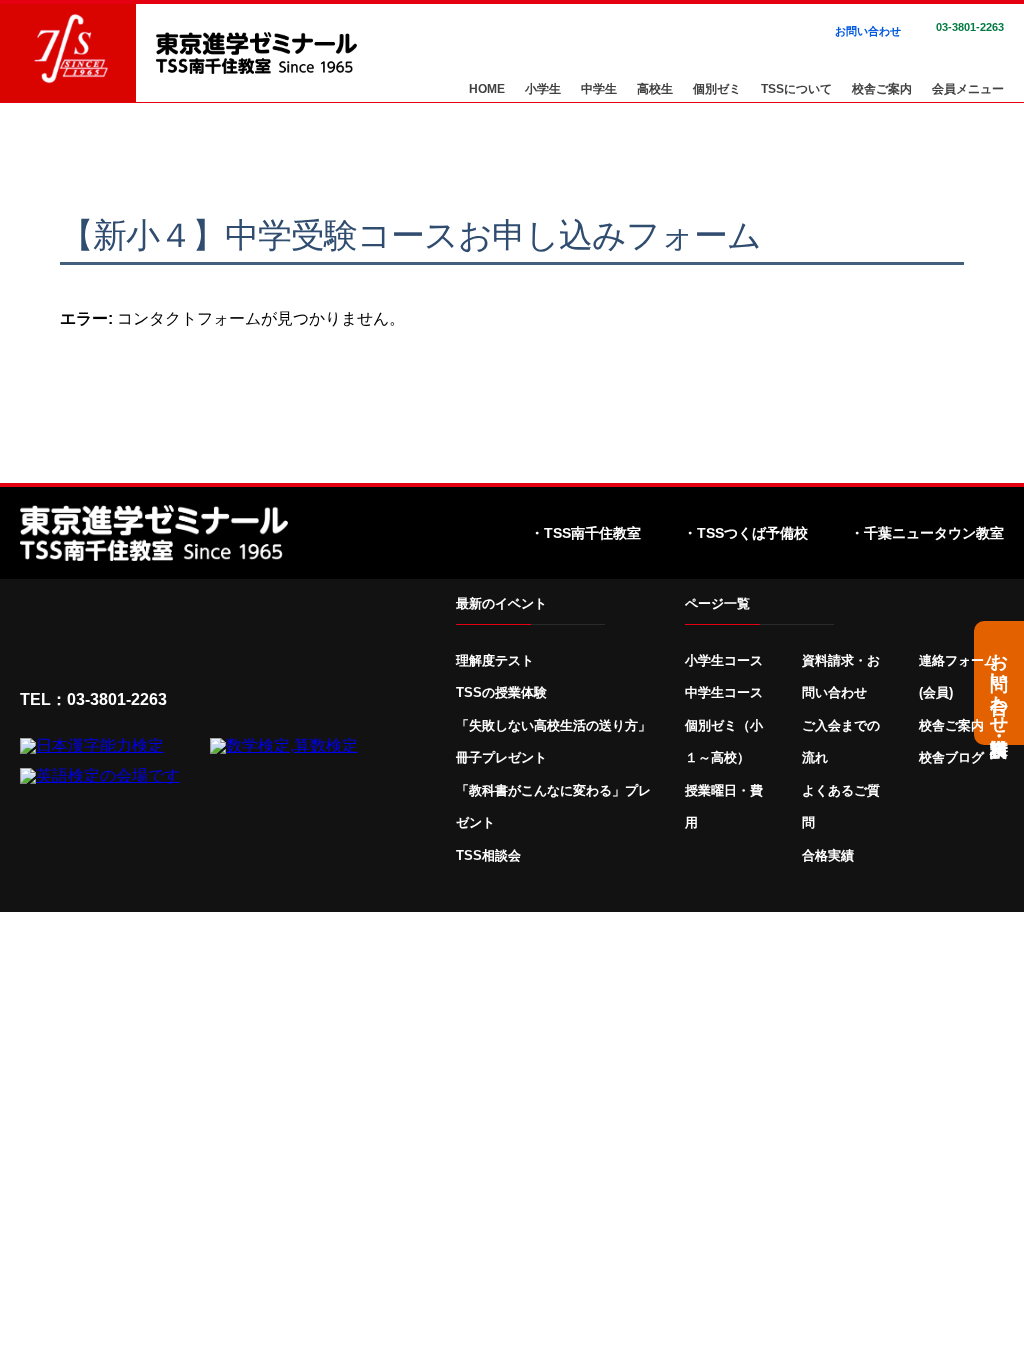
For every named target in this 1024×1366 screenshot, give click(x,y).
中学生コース (724, 692)
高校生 (655, 89)
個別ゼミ (717, 89)
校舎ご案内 (882, 89)
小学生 (543, 89)
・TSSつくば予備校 (745, 533)
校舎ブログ (951, 757)
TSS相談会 (488, 855)
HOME (487, 89)
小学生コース (724, 660)
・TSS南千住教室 (585, 533)
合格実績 (828, 855)
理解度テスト (495, 660)
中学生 (599, 89)
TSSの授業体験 (501, 692)
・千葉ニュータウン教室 (927, 533)
